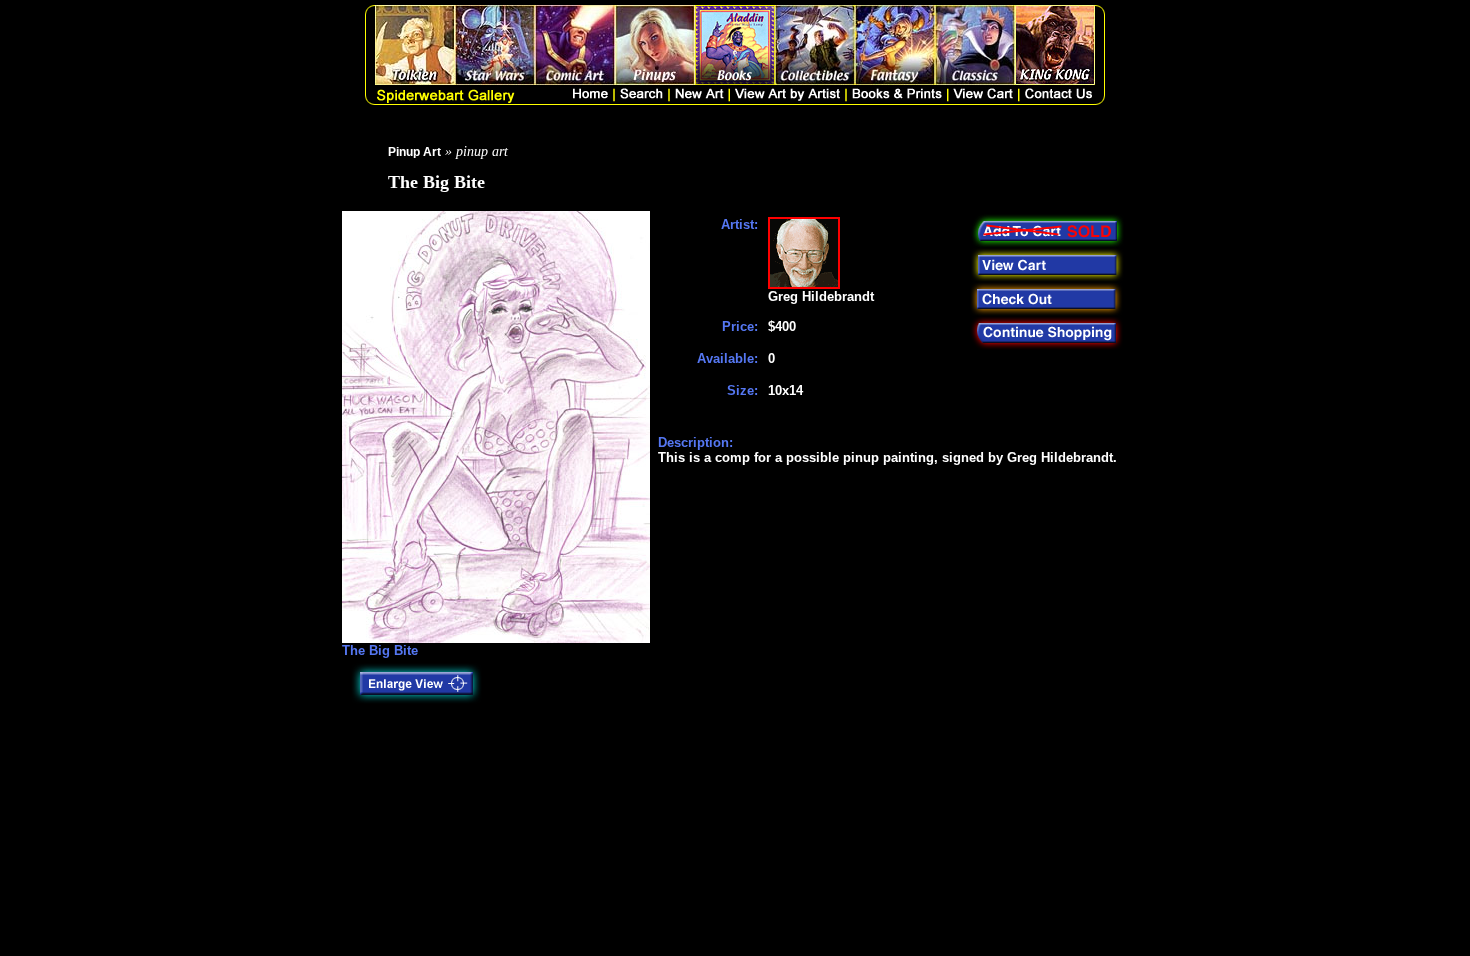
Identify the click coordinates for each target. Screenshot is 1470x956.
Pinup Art (414, 152)
